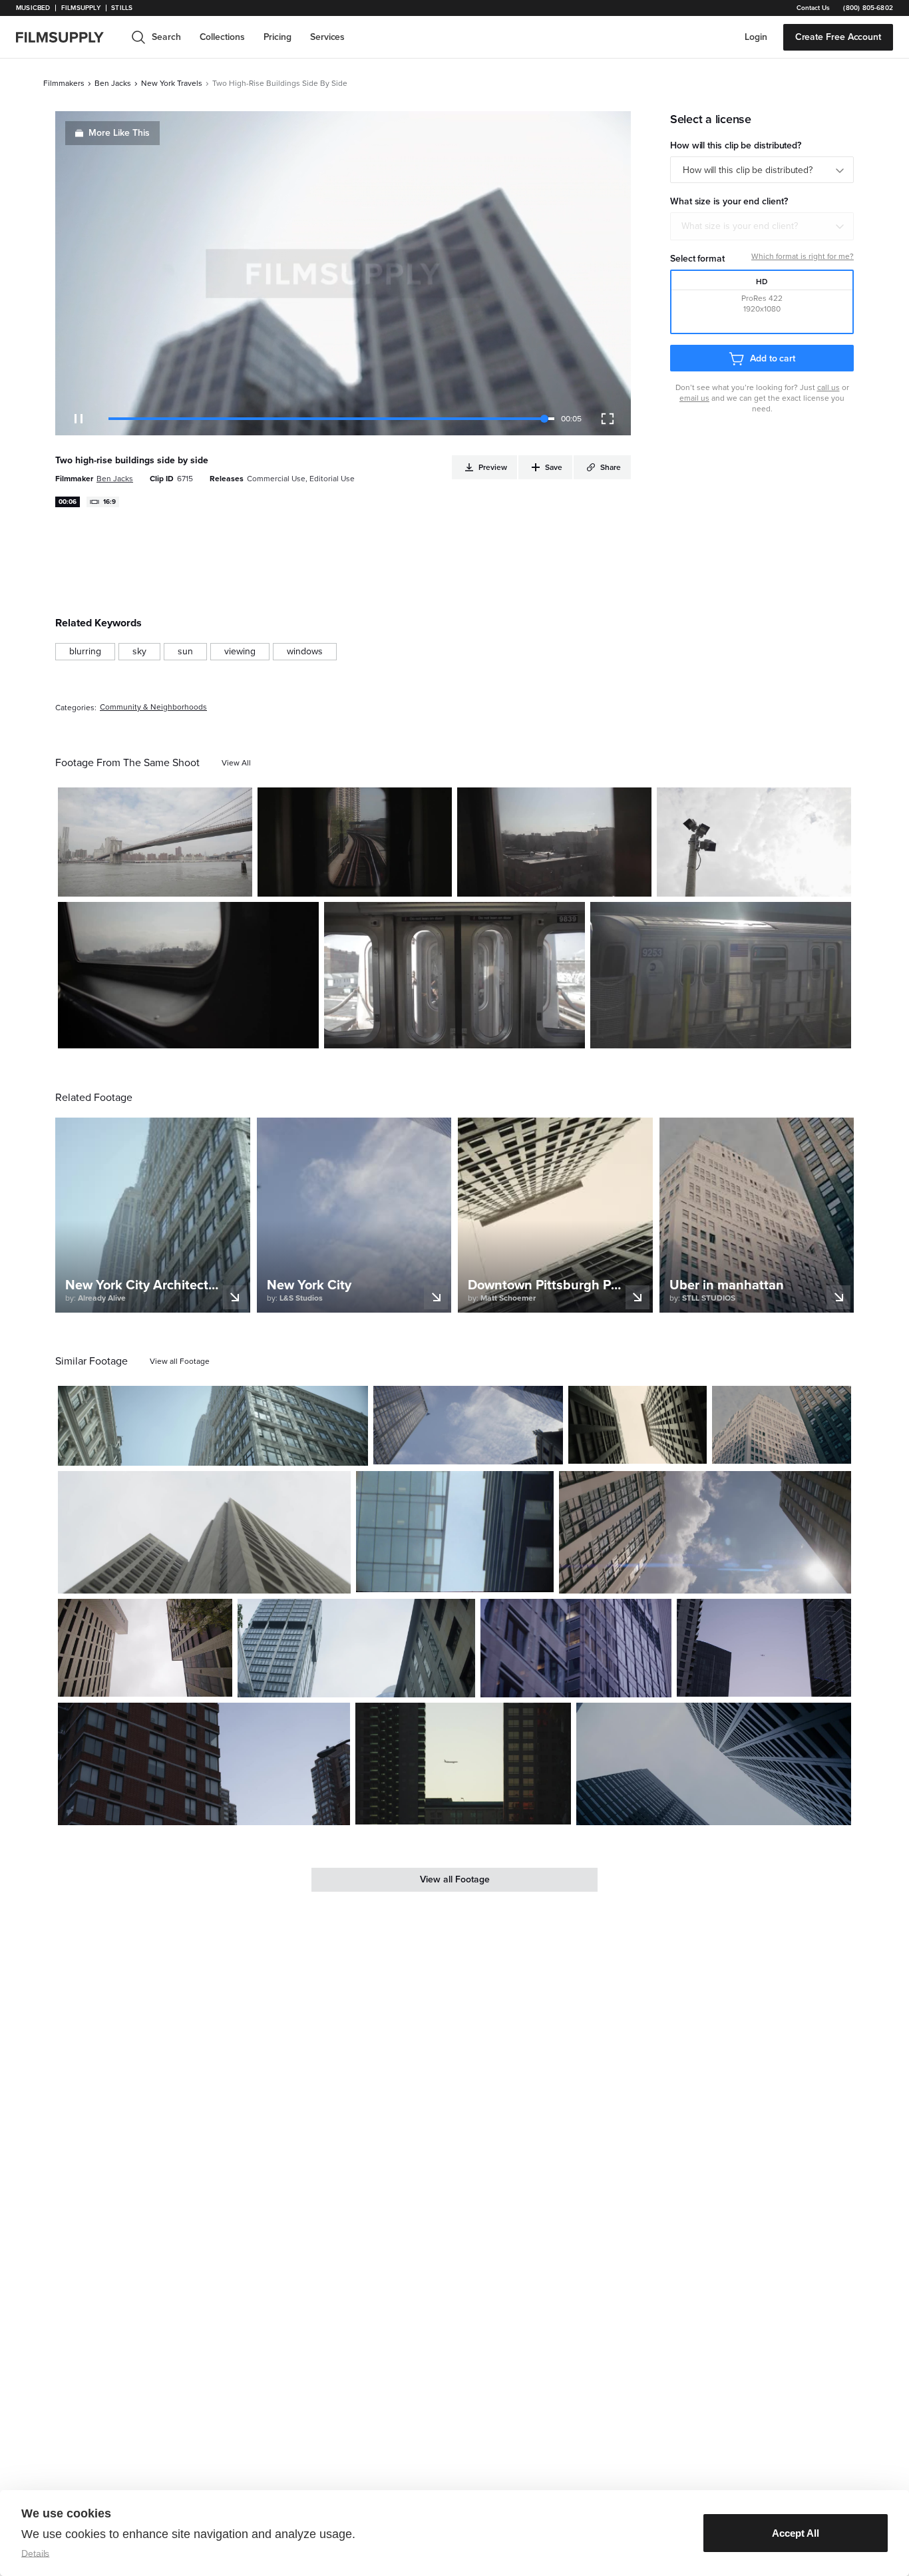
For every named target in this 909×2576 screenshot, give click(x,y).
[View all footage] (180, 1361)
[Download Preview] (170, 881)
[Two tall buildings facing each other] (145, 1648)
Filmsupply (81, 8)
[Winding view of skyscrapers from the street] (204, 1532)
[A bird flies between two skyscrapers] (468, 1425)
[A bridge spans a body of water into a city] (155, 842)
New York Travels (172, 83)
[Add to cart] (353, 1450)
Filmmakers (64, 83)
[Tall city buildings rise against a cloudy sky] (782, 1425)
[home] (68, 37)
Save (203, 881)
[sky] (139, 652)
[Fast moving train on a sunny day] (721, 975)
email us (694, 398)
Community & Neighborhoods (153, 707)
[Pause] (79, 419)
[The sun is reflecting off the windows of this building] (213, 1426)
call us (828, 387)
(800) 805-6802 (868, 8)
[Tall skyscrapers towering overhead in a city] (454, 1532)
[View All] (236, 763)
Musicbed (33, 8)
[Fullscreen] (608, 419)
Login (756, 37)
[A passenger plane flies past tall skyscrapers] (463, 1764)
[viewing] (240, 652)
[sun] (185, 652)
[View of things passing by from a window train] (188, 975)
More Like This (119, 133)
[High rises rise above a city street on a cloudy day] (356, 1648)
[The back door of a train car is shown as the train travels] (454, 975)
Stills (122, 8)
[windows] (305, 652)
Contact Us (813, 8)
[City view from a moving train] (554, 842)
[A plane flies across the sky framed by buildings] (764, 1648)
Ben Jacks (113, 83)
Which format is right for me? (803, 256)
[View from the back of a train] (355, 842)
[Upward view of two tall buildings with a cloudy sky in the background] (638, 1425)
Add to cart (773, 358)
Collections (222, 37)
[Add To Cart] (237, 881)
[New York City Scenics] (705, 1532)
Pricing (277, 37)
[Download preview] (285, 1450)
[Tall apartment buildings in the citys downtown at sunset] (204, 1764)
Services (327, 37)
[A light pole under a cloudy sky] (754, 842)
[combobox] (762, 226)
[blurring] (85, 652)
